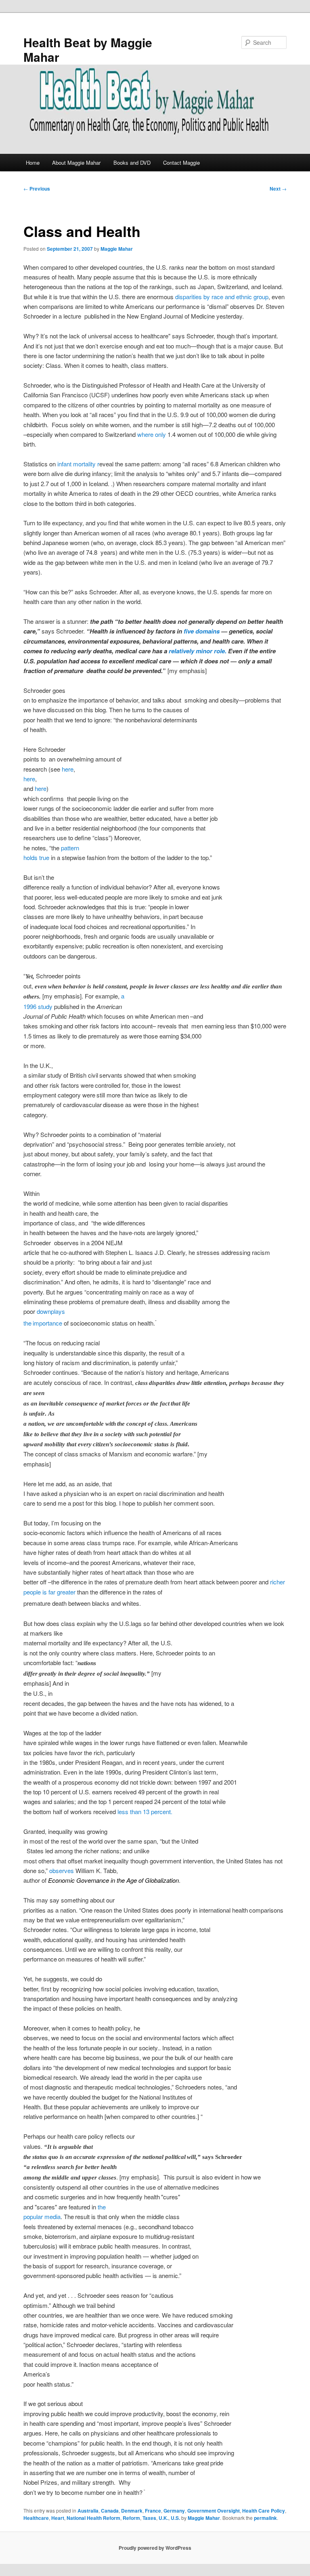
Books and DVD (132, 163)
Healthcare (36, 2518)
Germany (174, 2511)
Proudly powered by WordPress (155, 2548)
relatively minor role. (198, 651)
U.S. (175, 2518)
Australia (88, 2511)
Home (33, 163)
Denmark (132, 2511)
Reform (131, 2518)
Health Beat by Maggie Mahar (88, 49)
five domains (202, 631)
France (153, 2511)
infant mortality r (78, 464)
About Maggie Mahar (76, 163)
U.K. (163, 2518)
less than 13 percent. (145, 1811)
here (68, 769)
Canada (110, 2511)
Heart (58, 2518)
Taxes (149, 2518)
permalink (265, 2518)
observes (62, 1870)
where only (152, 434)
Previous (37, 189)
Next (278, 189)
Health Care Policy (264, 2511)
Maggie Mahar (117, 249)
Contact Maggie (181, 163)
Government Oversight (214, 2511)
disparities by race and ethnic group (222, 297)
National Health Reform (93, 2518)
